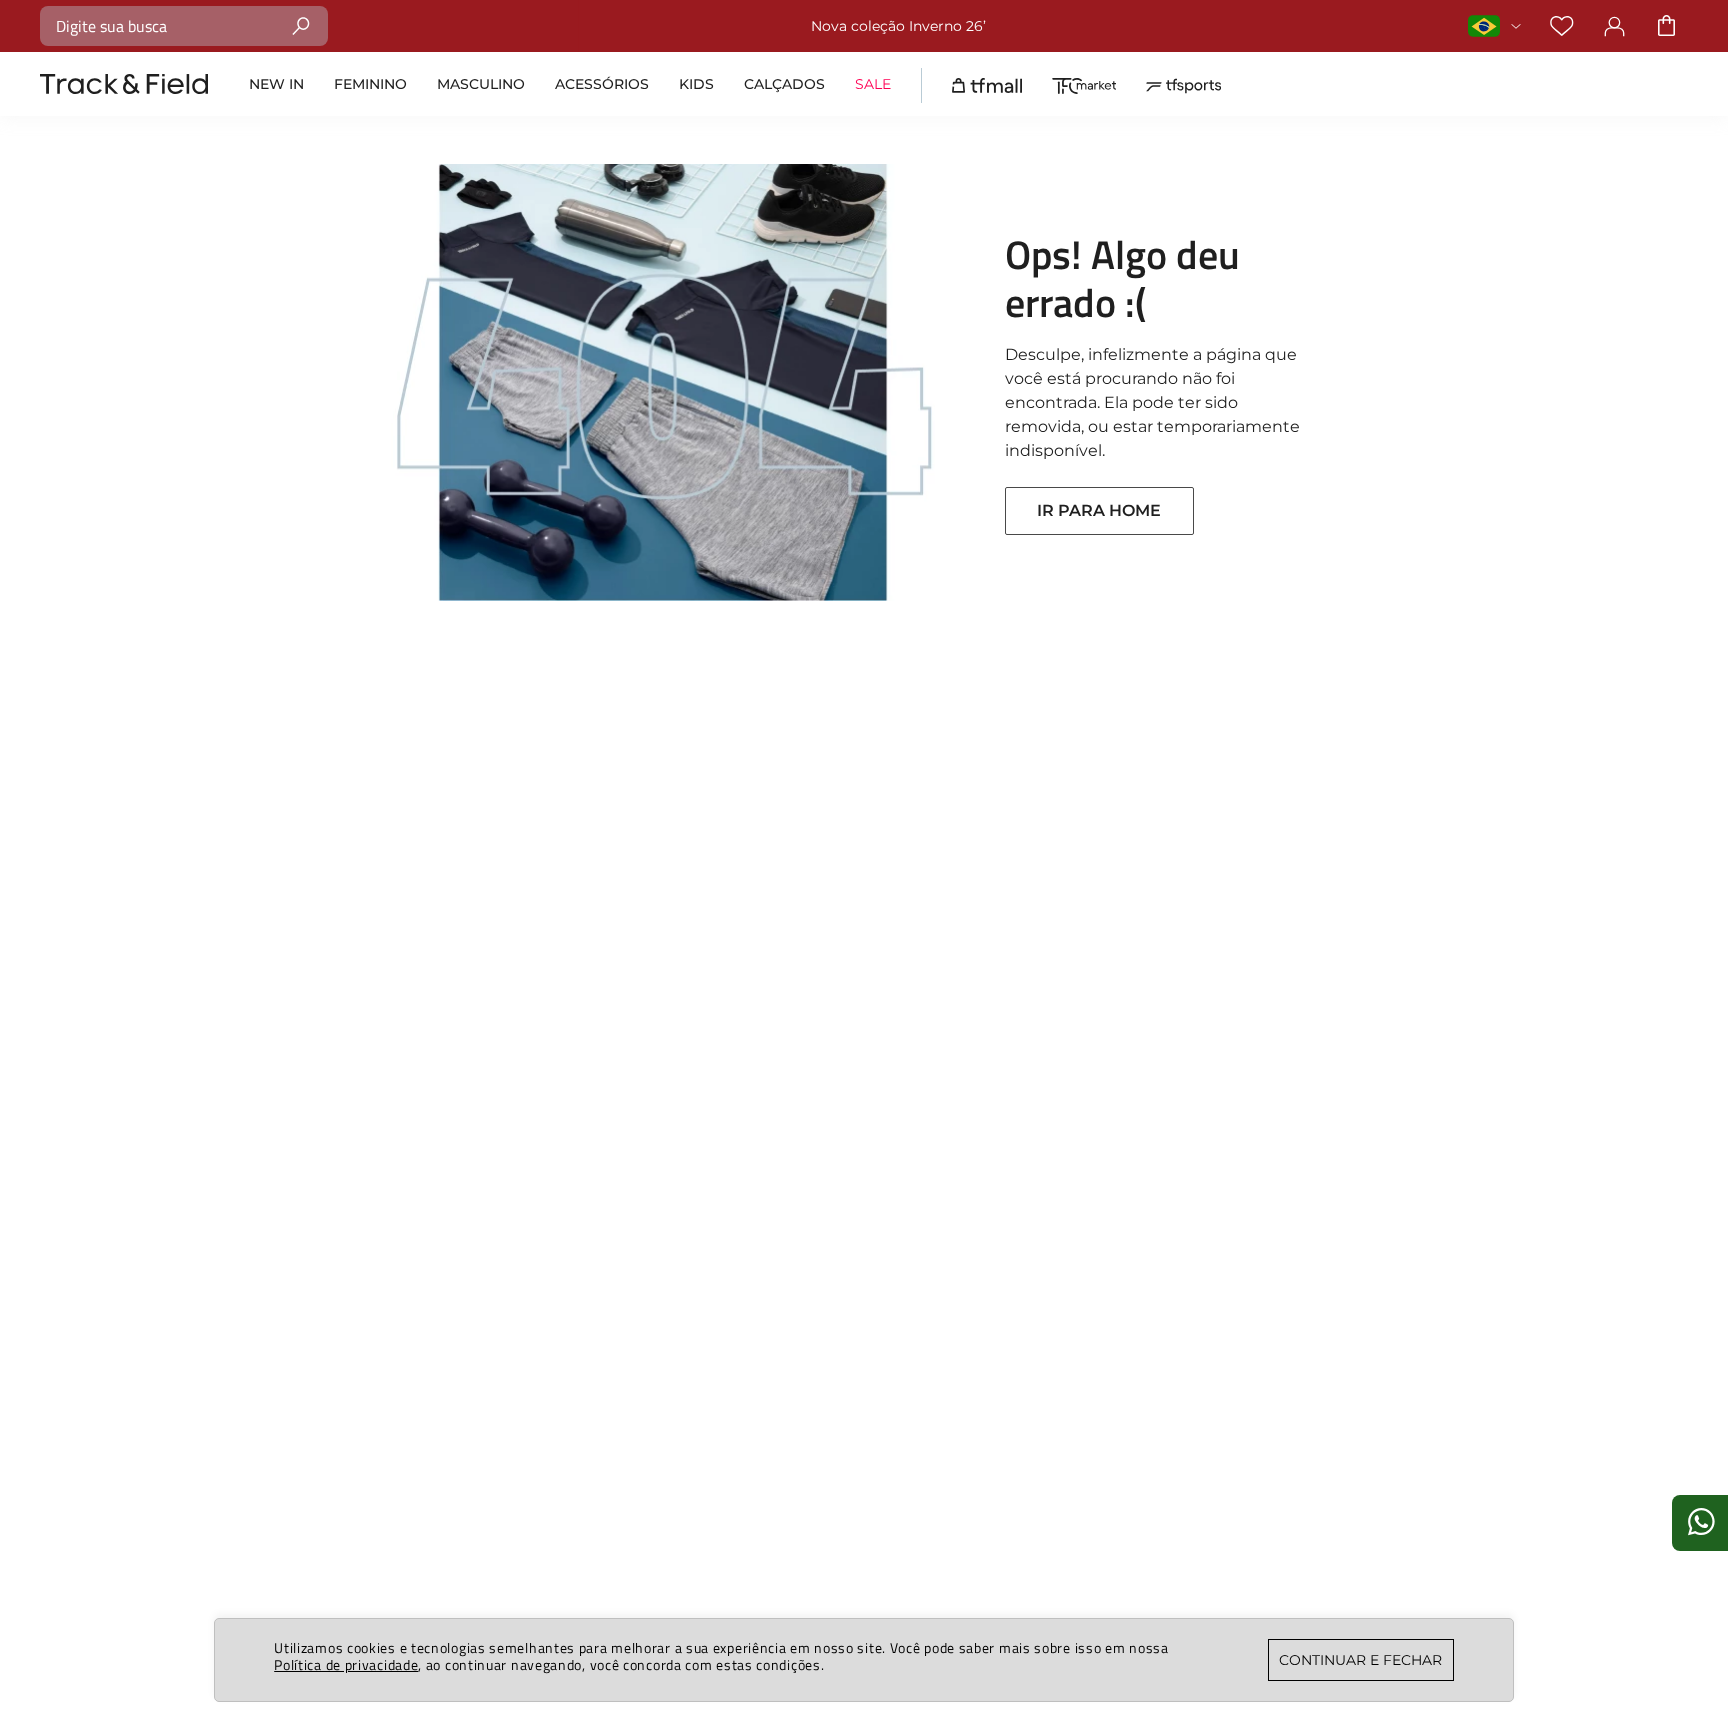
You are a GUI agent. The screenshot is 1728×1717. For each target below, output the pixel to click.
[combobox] (184, 26)
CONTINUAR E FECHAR (1360, 1660)
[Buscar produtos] (301, 25)
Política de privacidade (346, 1664)
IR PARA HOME (1099, 510)
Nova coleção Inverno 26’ (898, 26)
